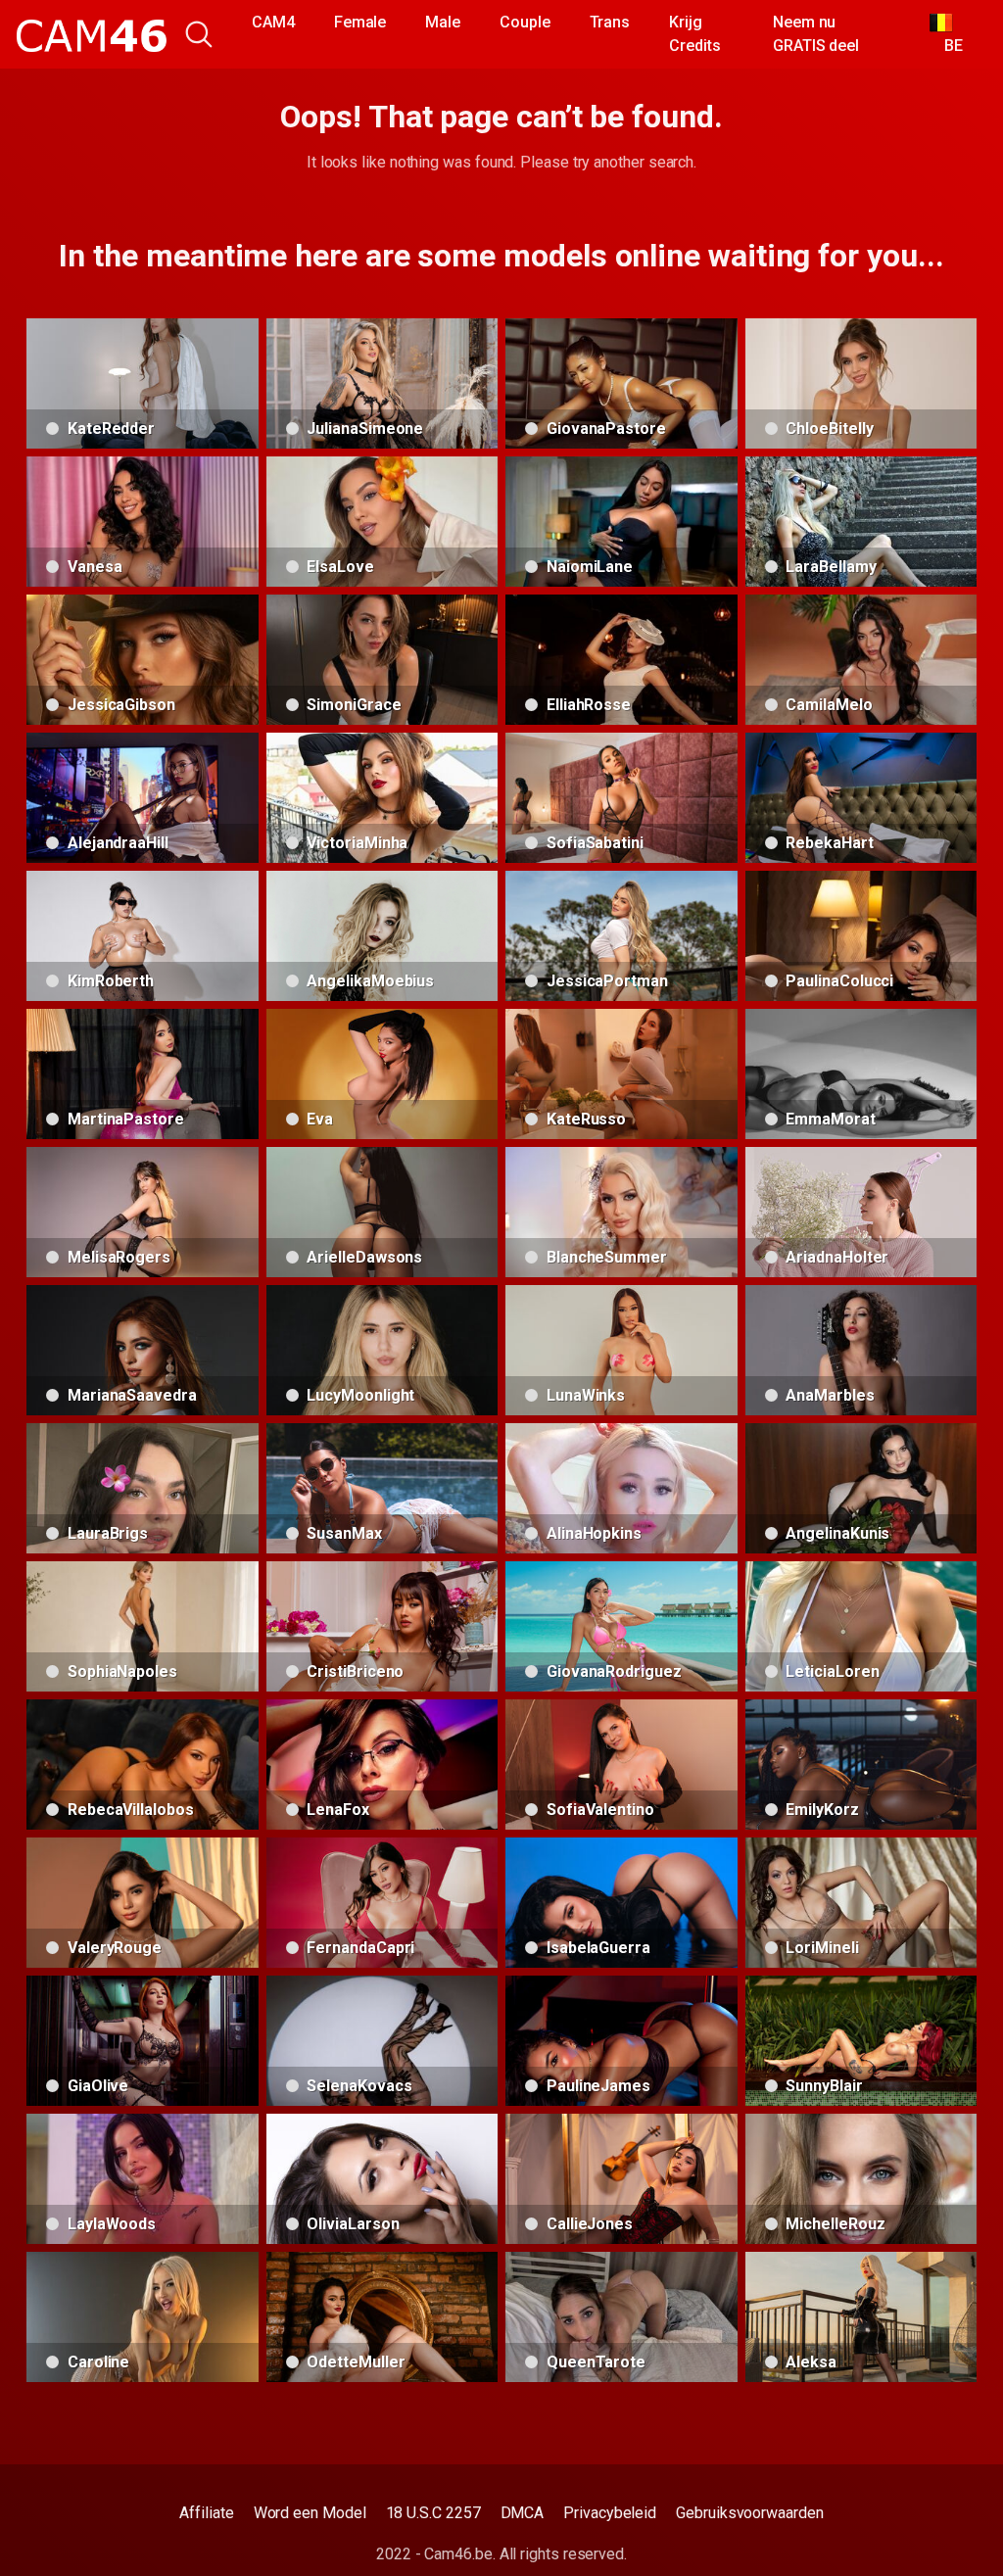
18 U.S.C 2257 (433, 2513)
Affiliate (206, 2513)
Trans (610, 22)
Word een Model (310, 2513)
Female (360, 22)
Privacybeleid (610, 2513)
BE (947, 46)
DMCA (523, 2513)
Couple (525, 22)
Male (443, 22)
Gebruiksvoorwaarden (749, 2513)
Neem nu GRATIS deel (816, 34)
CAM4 (273, 22)
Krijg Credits (694, 34)
